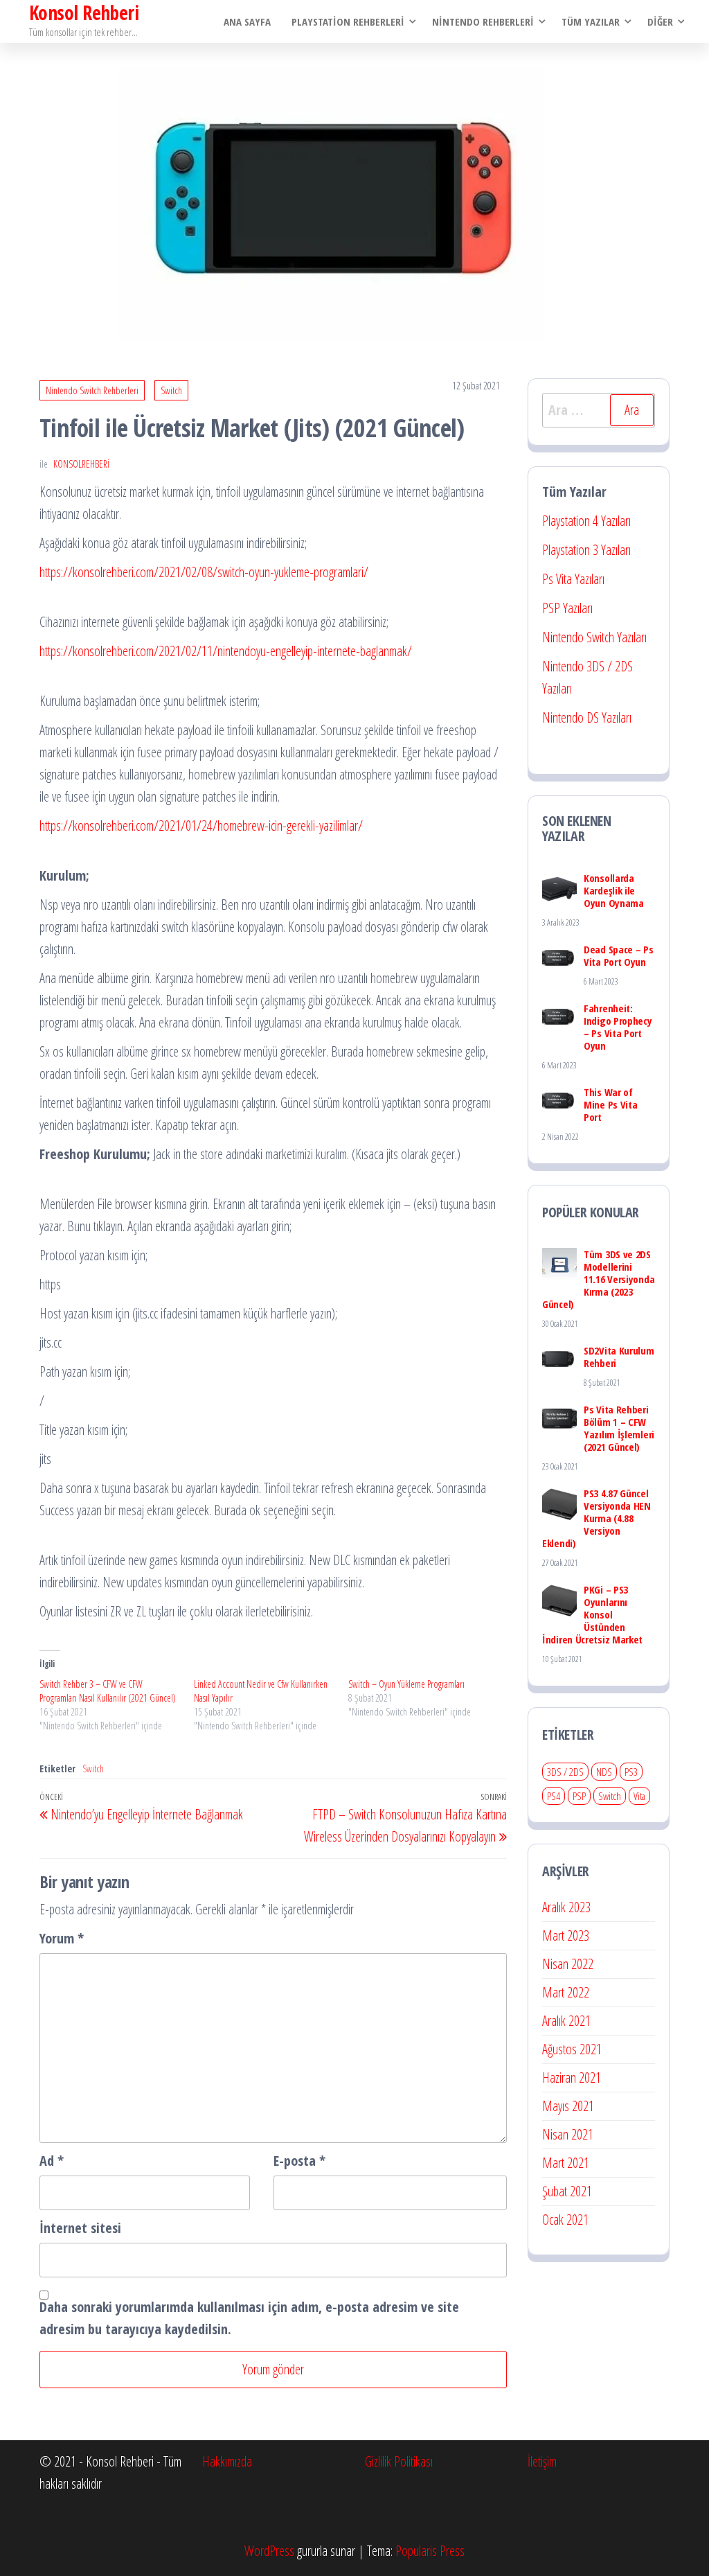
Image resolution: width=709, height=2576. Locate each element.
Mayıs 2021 (568, 2106)
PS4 (554, 1796)
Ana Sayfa (247, 21)
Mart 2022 (566, 1992)
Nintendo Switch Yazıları (594, 637)
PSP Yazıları (567, 608)
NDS (604, 1772)
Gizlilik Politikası (399, 2461)
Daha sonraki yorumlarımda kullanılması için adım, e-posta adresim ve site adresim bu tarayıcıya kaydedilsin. (249, 2318)
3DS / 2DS (565, 1772)
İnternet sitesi (80, 2228)
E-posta (299, 2161)
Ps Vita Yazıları (573, 579)
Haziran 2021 (572, 2077)
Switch (171, 390)
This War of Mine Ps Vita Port (610, 1104)
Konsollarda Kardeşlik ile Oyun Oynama (614, 890)
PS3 (631, 1772)
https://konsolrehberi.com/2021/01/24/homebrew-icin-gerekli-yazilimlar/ (201, 826)
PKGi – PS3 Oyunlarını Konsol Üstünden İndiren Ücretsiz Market (592, 1614)
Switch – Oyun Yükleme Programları (406, 1684)
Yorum (62, 1938)
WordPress (269, 2551)
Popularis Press (430, 2551)
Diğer (660, 21)
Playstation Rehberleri (348, 21)
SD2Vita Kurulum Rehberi (619, 1357)
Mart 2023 (566, 1935)
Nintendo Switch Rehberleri (92, 390)
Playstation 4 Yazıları (586, 521)
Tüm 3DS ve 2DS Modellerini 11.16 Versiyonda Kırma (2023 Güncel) (598, 1279)
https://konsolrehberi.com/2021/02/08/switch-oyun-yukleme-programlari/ (204, 572)
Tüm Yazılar (591, 21)
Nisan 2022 (568, 1964)
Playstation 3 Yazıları (586, 550)
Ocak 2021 (565, 2220)
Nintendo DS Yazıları (587, 717)
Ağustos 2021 (572, 2049)
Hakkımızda (227, 2461)
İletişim (542, 2461)
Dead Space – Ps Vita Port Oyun (619, 955)
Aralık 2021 (566, 2021)
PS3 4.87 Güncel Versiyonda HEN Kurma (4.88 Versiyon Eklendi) (596, 1518)
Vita (639, 1796)
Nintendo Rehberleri (483, 21)
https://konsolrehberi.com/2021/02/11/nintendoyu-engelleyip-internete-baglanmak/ (226, 651)
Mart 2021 (566, 2163)
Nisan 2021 (568, 2134)
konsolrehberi (81, 464)
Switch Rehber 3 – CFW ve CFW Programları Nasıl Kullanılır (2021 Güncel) (108, 1691)
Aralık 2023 (566, 1907)
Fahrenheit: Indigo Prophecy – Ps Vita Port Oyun (618, 1027)
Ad (52, 2161)
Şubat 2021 (567, 2191)
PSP (579, 1796)
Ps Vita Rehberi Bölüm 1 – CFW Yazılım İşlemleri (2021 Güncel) (619, 1428)
